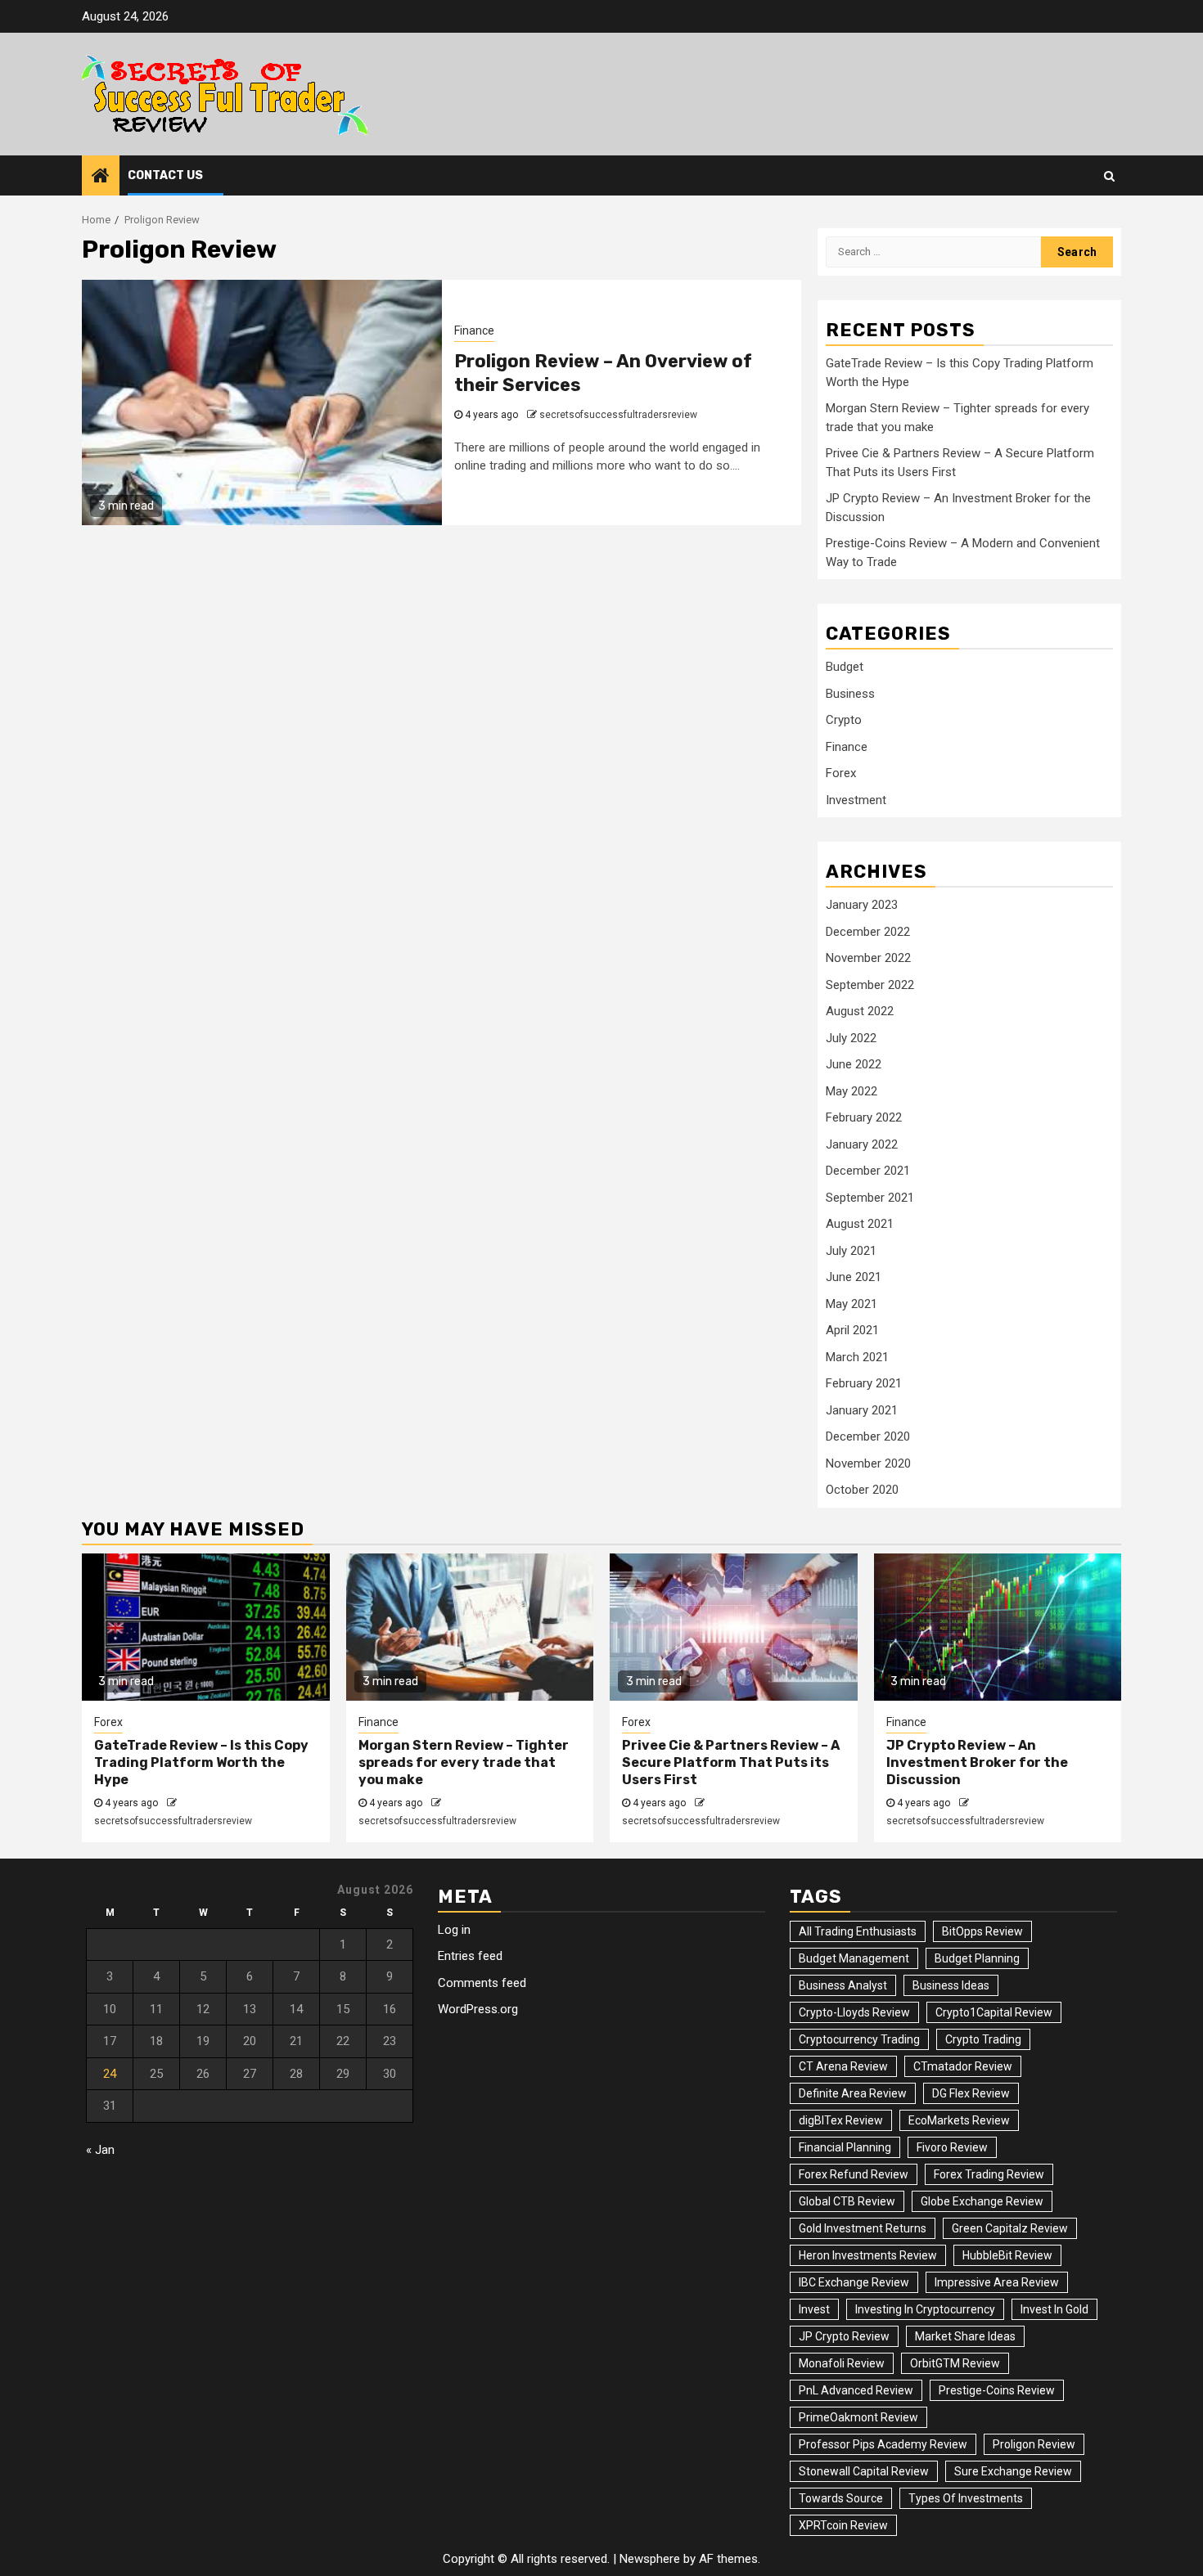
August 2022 (860, 1011)
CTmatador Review (963, 2066)
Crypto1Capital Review (994, 2012)
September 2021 (870, 1198)
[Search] (1109, 176)
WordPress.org (478, 2009)
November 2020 (868, 1463)
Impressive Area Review (997, 2282)
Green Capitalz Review (1010, 2228)
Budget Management (854, 1958)
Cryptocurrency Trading (859, 2039)
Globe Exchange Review (982, 2201)
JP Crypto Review (844, 2336)
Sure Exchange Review (1013, 2471)
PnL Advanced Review (856, 2390)
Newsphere (650, 2559)
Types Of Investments (966, 2498)
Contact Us (165, 175)
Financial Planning (845, 2147)
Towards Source (841, 2498)
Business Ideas (951, 1985)
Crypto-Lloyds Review (854, 2012)
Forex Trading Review (989, 2174)
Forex (841, 773)
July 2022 (851, 1038)
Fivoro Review (952, 2147)
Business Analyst (843, 1985)
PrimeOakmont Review (858, 2417)
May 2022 (852, 1091)
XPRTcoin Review (843, 2525)
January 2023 (862, 905)
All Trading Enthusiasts (858, 1931)
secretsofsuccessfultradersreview (618, 415)
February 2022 (864, 1117)
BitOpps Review (982, 1931)
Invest (814, 2309)
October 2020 (862, 1490)
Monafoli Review (842, 2363)
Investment (856, 800)
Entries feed (470, 1956)
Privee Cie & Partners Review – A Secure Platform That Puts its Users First (731, 1762)
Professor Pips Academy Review (883, 2444)
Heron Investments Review (868, 2255)
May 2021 (852, 1304)
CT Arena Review (843, 2066)
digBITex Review (841, 2120)
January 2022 (862, 1144)
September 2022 (870, 985)
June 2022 (854, 1064)
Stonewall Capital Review (864, 2471)
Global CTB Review (847, 2201)
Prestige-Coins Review (997, 2390)
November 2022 (868, 958)
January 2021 (862, 1410)
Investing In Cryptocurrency (925, 2309)
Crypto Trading (983, 2039)
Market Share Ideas (965, 2336)
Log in (454, 1930)
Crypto (844, 720)
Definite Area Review (853, 2093)
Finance (474, 330)
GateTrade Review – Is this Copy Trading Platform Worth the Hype (201, 1762)
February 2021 (864, 1383)
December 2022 (868, 932)
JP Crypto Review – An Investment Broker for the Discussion (977, 1762)
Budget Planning (977, 1958)
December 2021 (868, 1171)
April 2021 (852, 1330)
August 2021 (860, 1224)
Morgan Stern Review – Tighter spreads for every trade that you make (464, 1762)
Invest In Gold (1054, 2309)
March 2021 (857, 1357)
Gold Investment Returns (863, 2228)
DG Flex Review (971, 2093)
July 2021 (851, 1251)
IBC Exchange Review (854, 2282)
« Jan (100, 2150)
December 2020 (868, 1436)
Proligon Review (1034, 2444)
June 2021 (854, 1277)
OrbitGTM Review (955, 2363)
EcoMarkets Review (959, 2120)
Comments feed (482, 1983)
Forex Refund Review (854, 2174)
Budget (845, 667)
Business (850, 694)
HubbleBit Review (1007, 2255)
